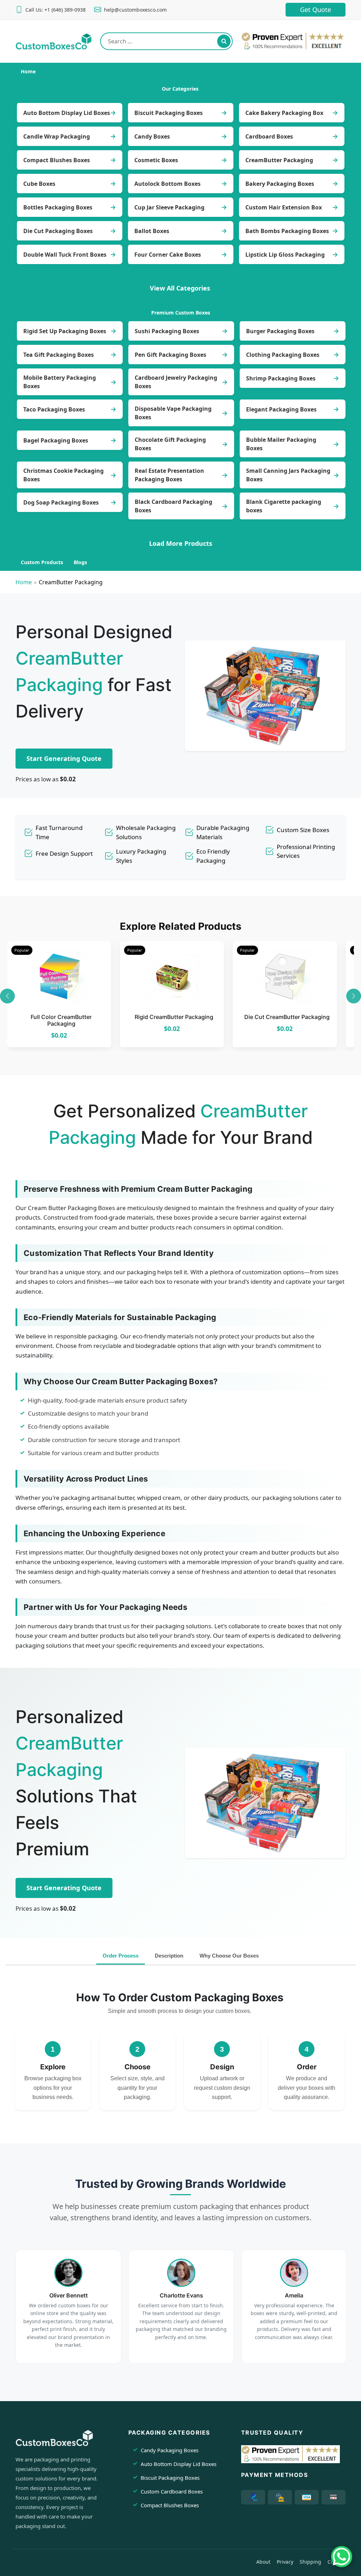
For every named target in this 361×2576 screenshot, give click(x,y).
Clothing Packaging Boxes (283, 355)
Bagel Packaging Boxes (56, 440)
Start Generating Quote (64, 758)
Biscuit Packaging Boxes (169, 113)
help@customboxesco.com (135, 10)
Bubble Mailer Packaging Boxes (281, 444)
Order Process (121, 1956)
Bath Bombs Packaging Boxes (287, 231)
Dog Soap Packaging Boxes (61, 502)
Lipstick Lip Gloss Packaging (285, 255)
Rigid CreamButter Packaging (174, 1017)
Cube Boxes (39, 184)
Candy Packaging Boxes (170, 2450)
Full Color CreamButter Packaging (61, 1020)
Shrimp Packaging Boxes (281, 378)
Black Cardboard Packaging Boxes (173, 506)
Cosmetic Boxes (156, 160)
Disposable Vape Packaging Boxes (173, 413)
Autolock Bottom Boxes (167, 184)
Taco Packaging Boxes (54, 409)
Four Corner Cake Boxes (168, 255)
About (263, 2562)
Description (169, 1956)
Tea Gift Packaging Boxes (59, 355)
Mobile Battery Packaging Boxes (60, 382)
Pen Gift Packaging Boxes (170, 355)
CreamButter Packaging (279, 160)
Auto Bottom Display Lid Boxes (67, 113)
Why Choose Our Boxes (229, 1956)
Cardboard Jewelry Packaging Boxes (176, 382)
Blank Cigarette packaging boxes (284, 506)
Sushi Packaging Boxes (167, 331)
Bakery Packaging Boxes (280, 184)
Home (24, 582)
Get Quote (316, 10)
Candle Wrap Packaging (57, 136)
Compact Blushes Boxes (57, 160)
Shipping (310, 2562)
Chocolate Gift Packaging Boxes (170, 444)
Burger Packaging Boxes (280, 331)
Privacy (285, 2562)
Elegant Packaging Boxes (281, 409)
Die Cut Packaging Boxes (58, 231)
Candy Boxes (152, 136)
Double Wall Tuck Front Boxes (65, 255)
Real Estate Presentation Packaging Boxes (169, 475)
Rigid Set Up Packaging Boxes (65, 331)
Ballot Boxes (152, 231)
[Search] (224, 41)
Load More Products (181, 543)
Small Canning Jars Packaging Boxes (288, 475)
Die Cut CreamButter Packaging (287, 1017)
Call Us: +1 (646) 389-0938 (56, 10)
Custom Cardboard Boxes (172, 2491)
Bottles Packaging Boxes (58, 207)
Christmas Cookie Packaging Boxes (63, 475)
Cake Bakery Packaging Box (284, 113)
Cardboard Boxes (269, 136)
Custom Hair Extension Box (284, 207)
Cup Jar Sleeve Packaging (169, 207)
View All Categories (180, 288)
